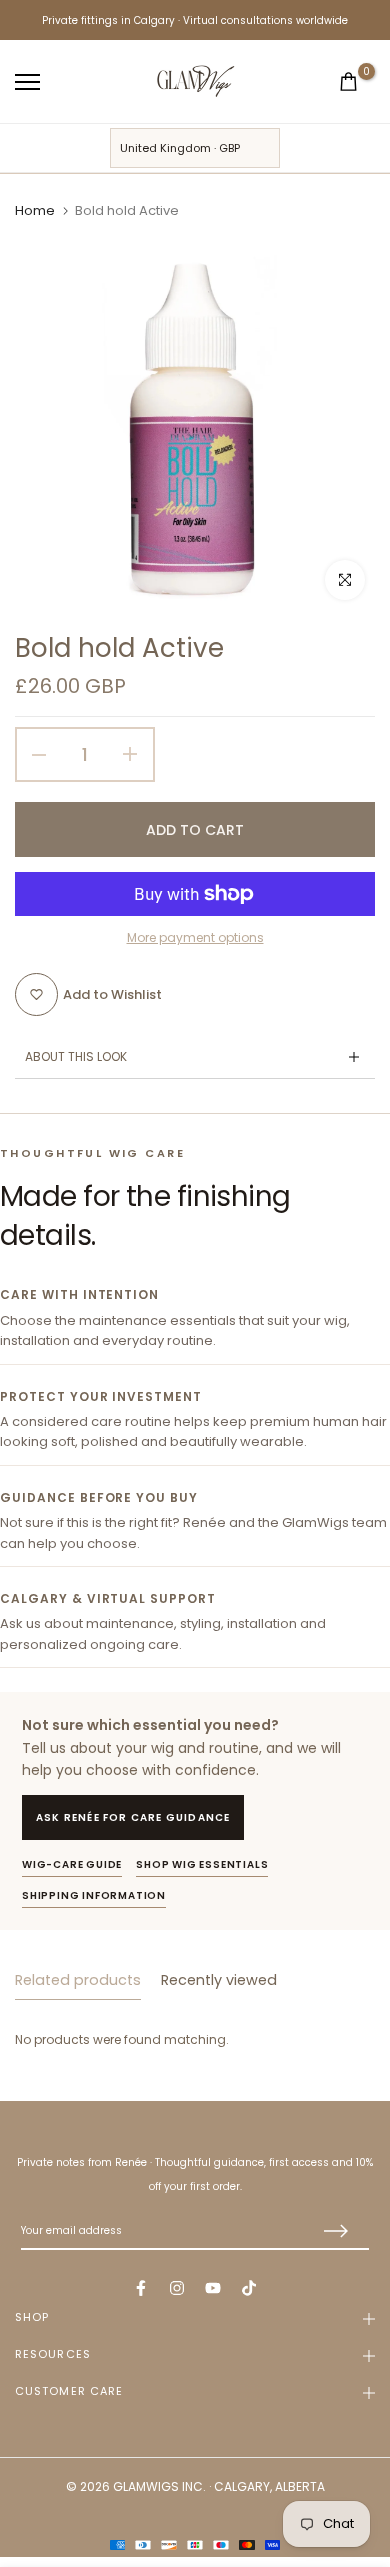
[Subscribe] (334, 2232)
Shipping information (94, 1895)
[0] (348, 81)
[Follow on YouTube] (213, 2288)
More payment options (195, 937)
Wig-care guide (72, 1864)
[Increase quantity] (138, 754)
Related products (78, 1980)
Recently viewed (219, 1980)
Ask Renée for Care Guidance (133, 1817)
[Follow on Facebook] (141, 2288)
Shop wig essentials (202, 1864)
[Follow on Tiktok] (249, 2288)
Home (35, 211)
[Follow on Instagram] (177, 2288)
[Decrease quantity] (32, 754)
